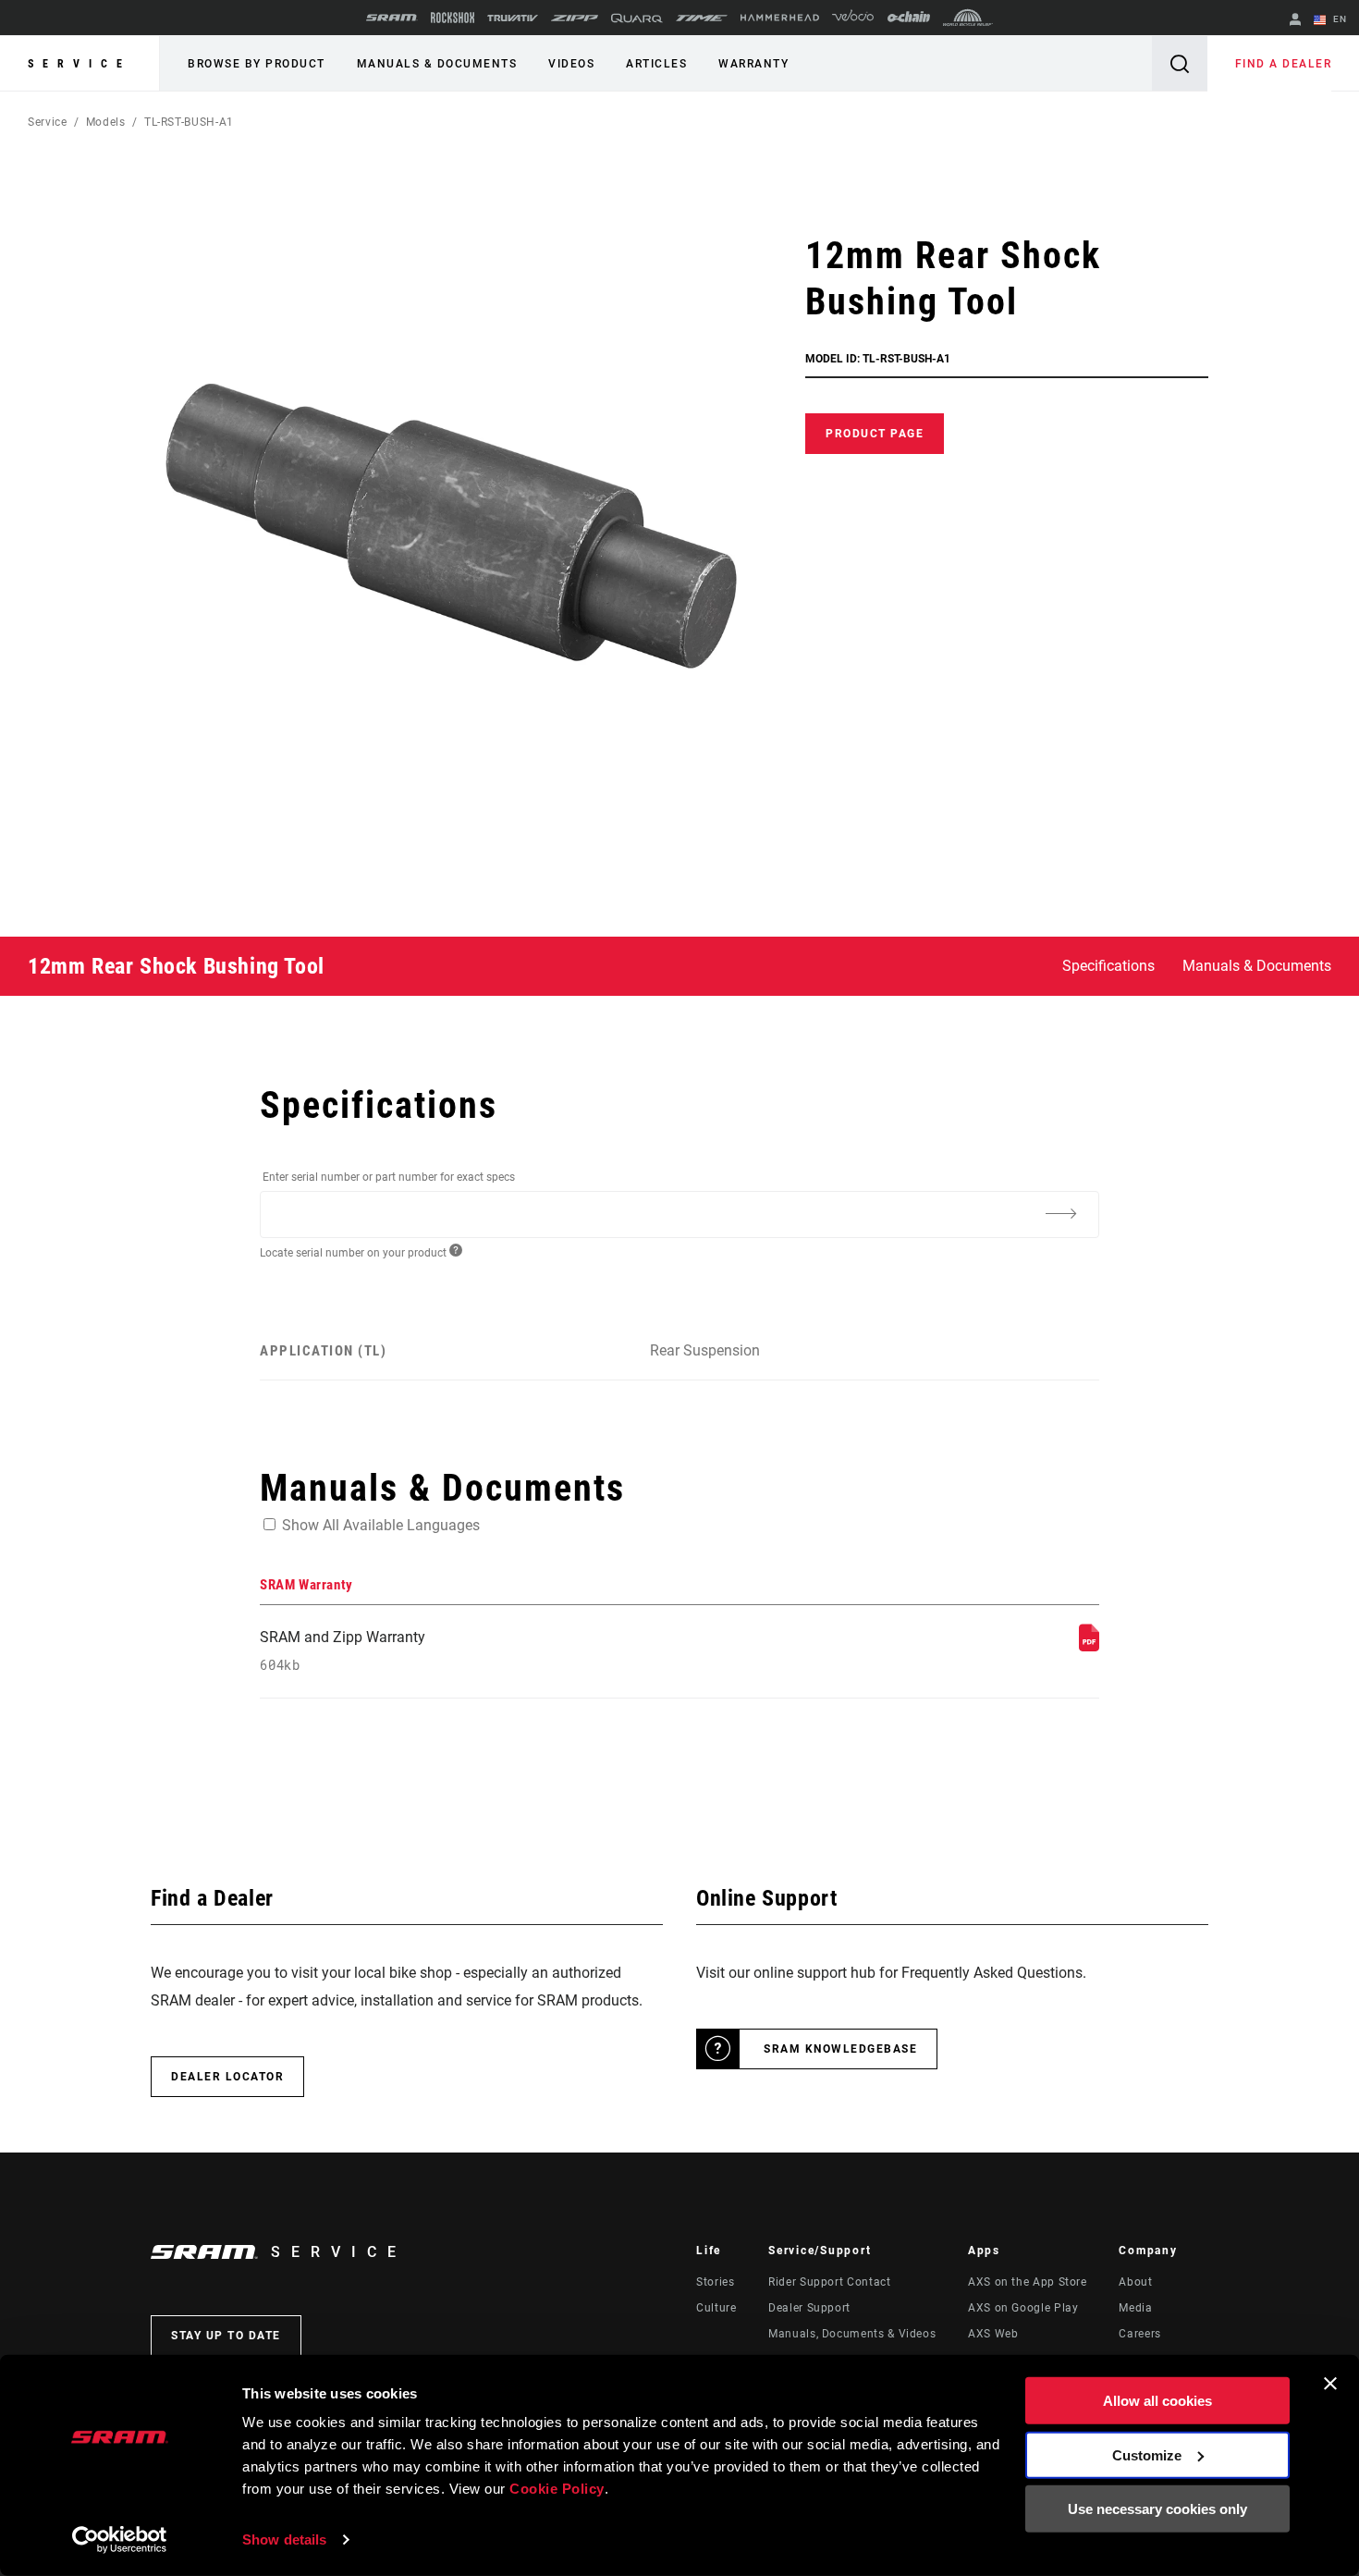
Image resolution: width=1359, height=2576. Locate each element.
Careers (1139, 2334)
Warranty (753, 64)
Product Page (875, 434)
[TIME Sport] (702, 18)
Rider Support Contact (829, 2282)
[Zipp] (575, 18)
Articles (656, 64)
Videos (571, 64)
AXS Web (993, 2334)
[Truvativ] (513, 18)
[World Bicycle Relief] (968, 18)
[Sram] (392, 18)
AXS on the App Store (1028, 2282)
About (1135, 2282)
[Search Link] (1180, 63)
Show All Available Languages (381, 1525)
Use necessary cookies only (1157, 2509)
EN (1338, 19)
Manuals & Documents (437, 64)
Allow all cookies (1157, 2401)
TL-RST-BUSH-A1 (189, 122)
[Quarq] (637, 18)
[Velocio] (853, 18)
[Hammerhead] (780, 18)
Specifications (1108, 966)
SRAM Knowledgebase (840, 2049)
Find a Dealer (1284, 64)
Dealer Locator (227, 2077)
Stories (715, 2282)
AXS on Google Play (1023, 2308)
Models (106, 122)
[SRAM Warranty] (1089, 1646)
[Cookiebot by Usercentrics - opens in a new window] (120, 2540)
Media (1135, 2308)
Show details (284, 2539)
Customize (1147, 2454)
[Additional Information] (1060, 1213)
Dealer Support (809, 2308)
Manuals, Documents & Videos (852, 2334)
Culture (716, 2308)
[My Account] (1295, 21)
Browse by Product (257, 64)
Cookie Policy (557, 2489)
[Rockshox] (453, 18)
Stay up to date (226, 2336)
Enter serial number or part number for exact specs (389, 1177)
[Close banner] (1330, 2384)
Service (80, 64)
